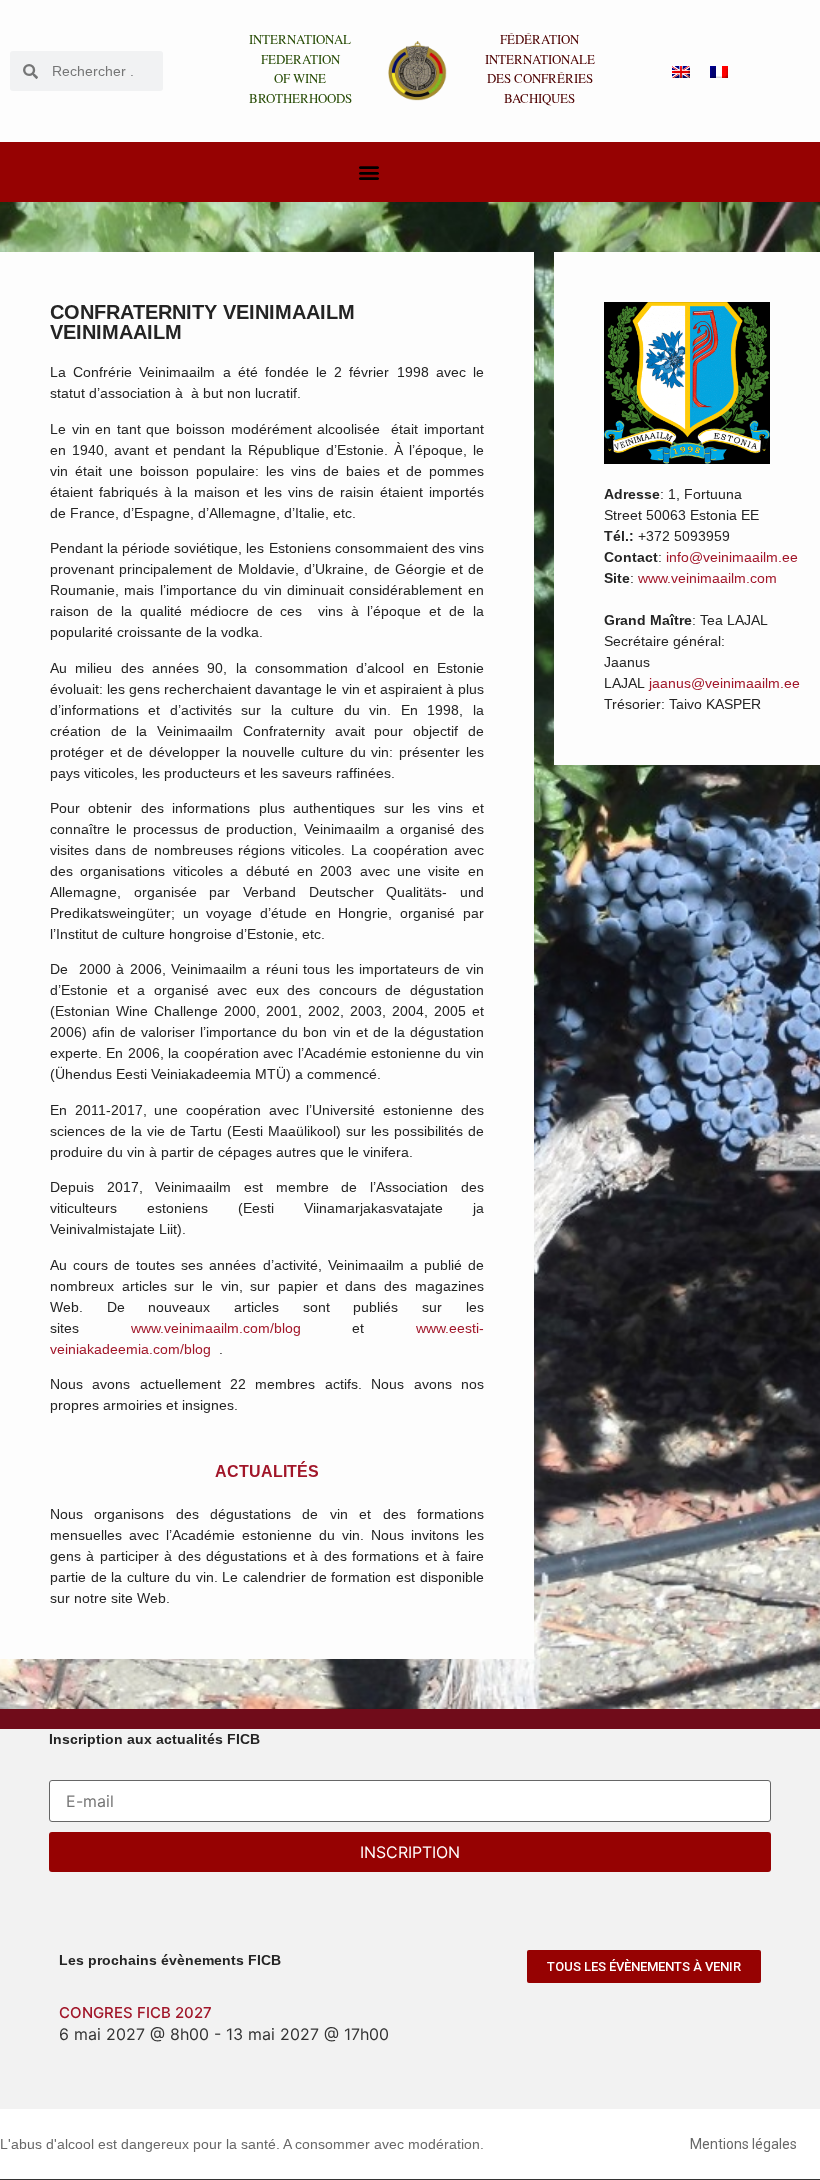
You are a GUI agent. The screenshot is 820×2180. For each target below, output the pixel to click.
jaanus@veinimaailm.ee (724, 683)
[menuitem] (681, 71)
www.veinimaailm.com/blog (216, 1328)
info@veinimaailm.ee (732, 557)
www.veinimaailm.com (707, 578)
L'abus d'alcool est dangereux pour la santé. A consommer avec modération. (242, 2144)
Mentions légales (743, 2144)
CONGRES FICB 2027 (135, 2012)
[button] (368, 172)
